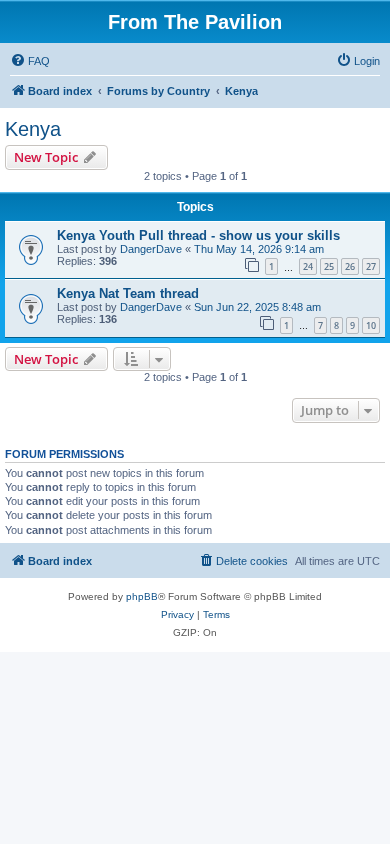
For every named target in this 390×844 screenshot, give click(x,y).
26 (350, 266)
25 (329, 266)
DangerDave (151, 249)
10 (371, 325)
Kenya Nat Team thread (128, 293)
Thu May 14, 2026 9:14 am (259, 249)
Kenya (33, 129)
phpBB (142, 596)
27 (371, 266)
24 (308, 266)
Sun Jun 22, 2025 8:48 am (257, 307)
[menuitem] (30, 61)
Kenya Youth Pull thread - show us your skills (198, 235)
